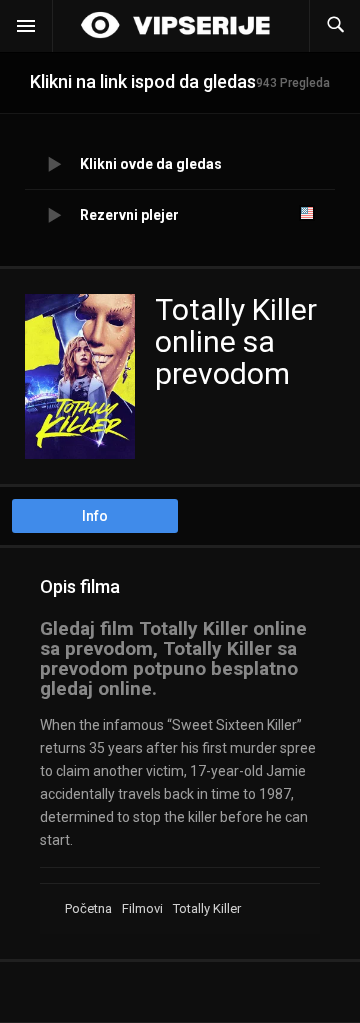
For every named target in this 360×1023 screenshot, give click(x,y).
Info (95, 516)
